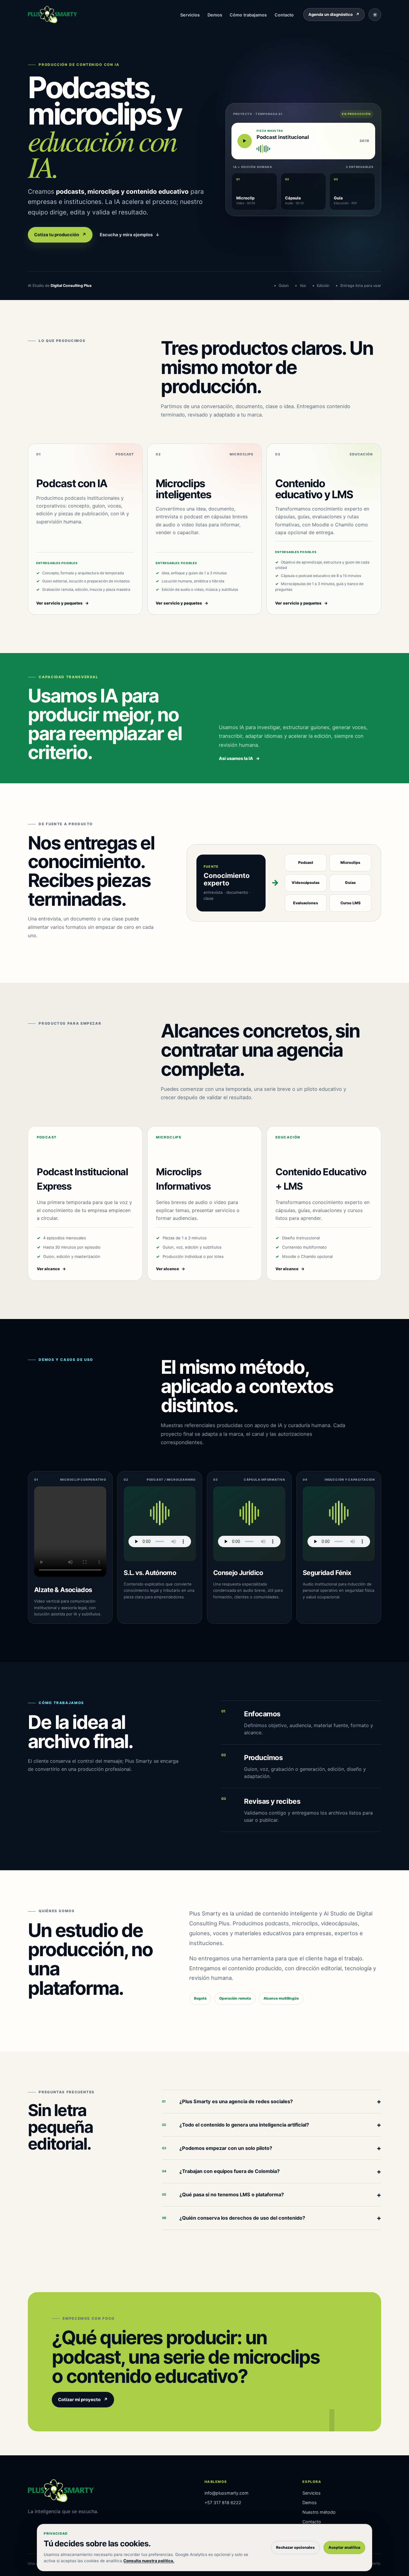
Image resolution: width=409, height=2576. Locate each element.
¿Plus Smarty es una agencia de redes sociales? (272, 2101)
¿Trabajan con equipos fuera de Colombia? (272, 2171)
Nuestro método (319, 2512)
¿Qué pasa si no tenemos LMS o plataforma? (272, 2195)
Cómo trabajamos (248, 15)
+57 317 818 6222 (223, 2502)
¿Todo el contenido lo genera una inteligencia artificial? (272, 2125)
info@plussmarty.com (227, 2493)
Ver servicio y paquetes (63, 603)
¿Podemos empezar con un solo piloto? (272, 2148)
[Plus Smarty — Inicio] (52, 15)
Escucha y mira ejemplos (130, 235)
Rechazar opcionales (295, 2547)
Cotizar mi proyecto (83, 2400)
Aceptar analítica (344, 2547)
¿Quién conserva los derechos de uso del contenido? (272, 2218)
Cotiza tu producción (60, 235)
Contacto (284, 15)
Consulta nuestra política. (149, 2561)
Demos (215, 15)
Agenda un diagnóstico (334, 14)
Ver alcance (51, 1269)
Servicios (190, 15)
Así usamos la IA (239, 758)
